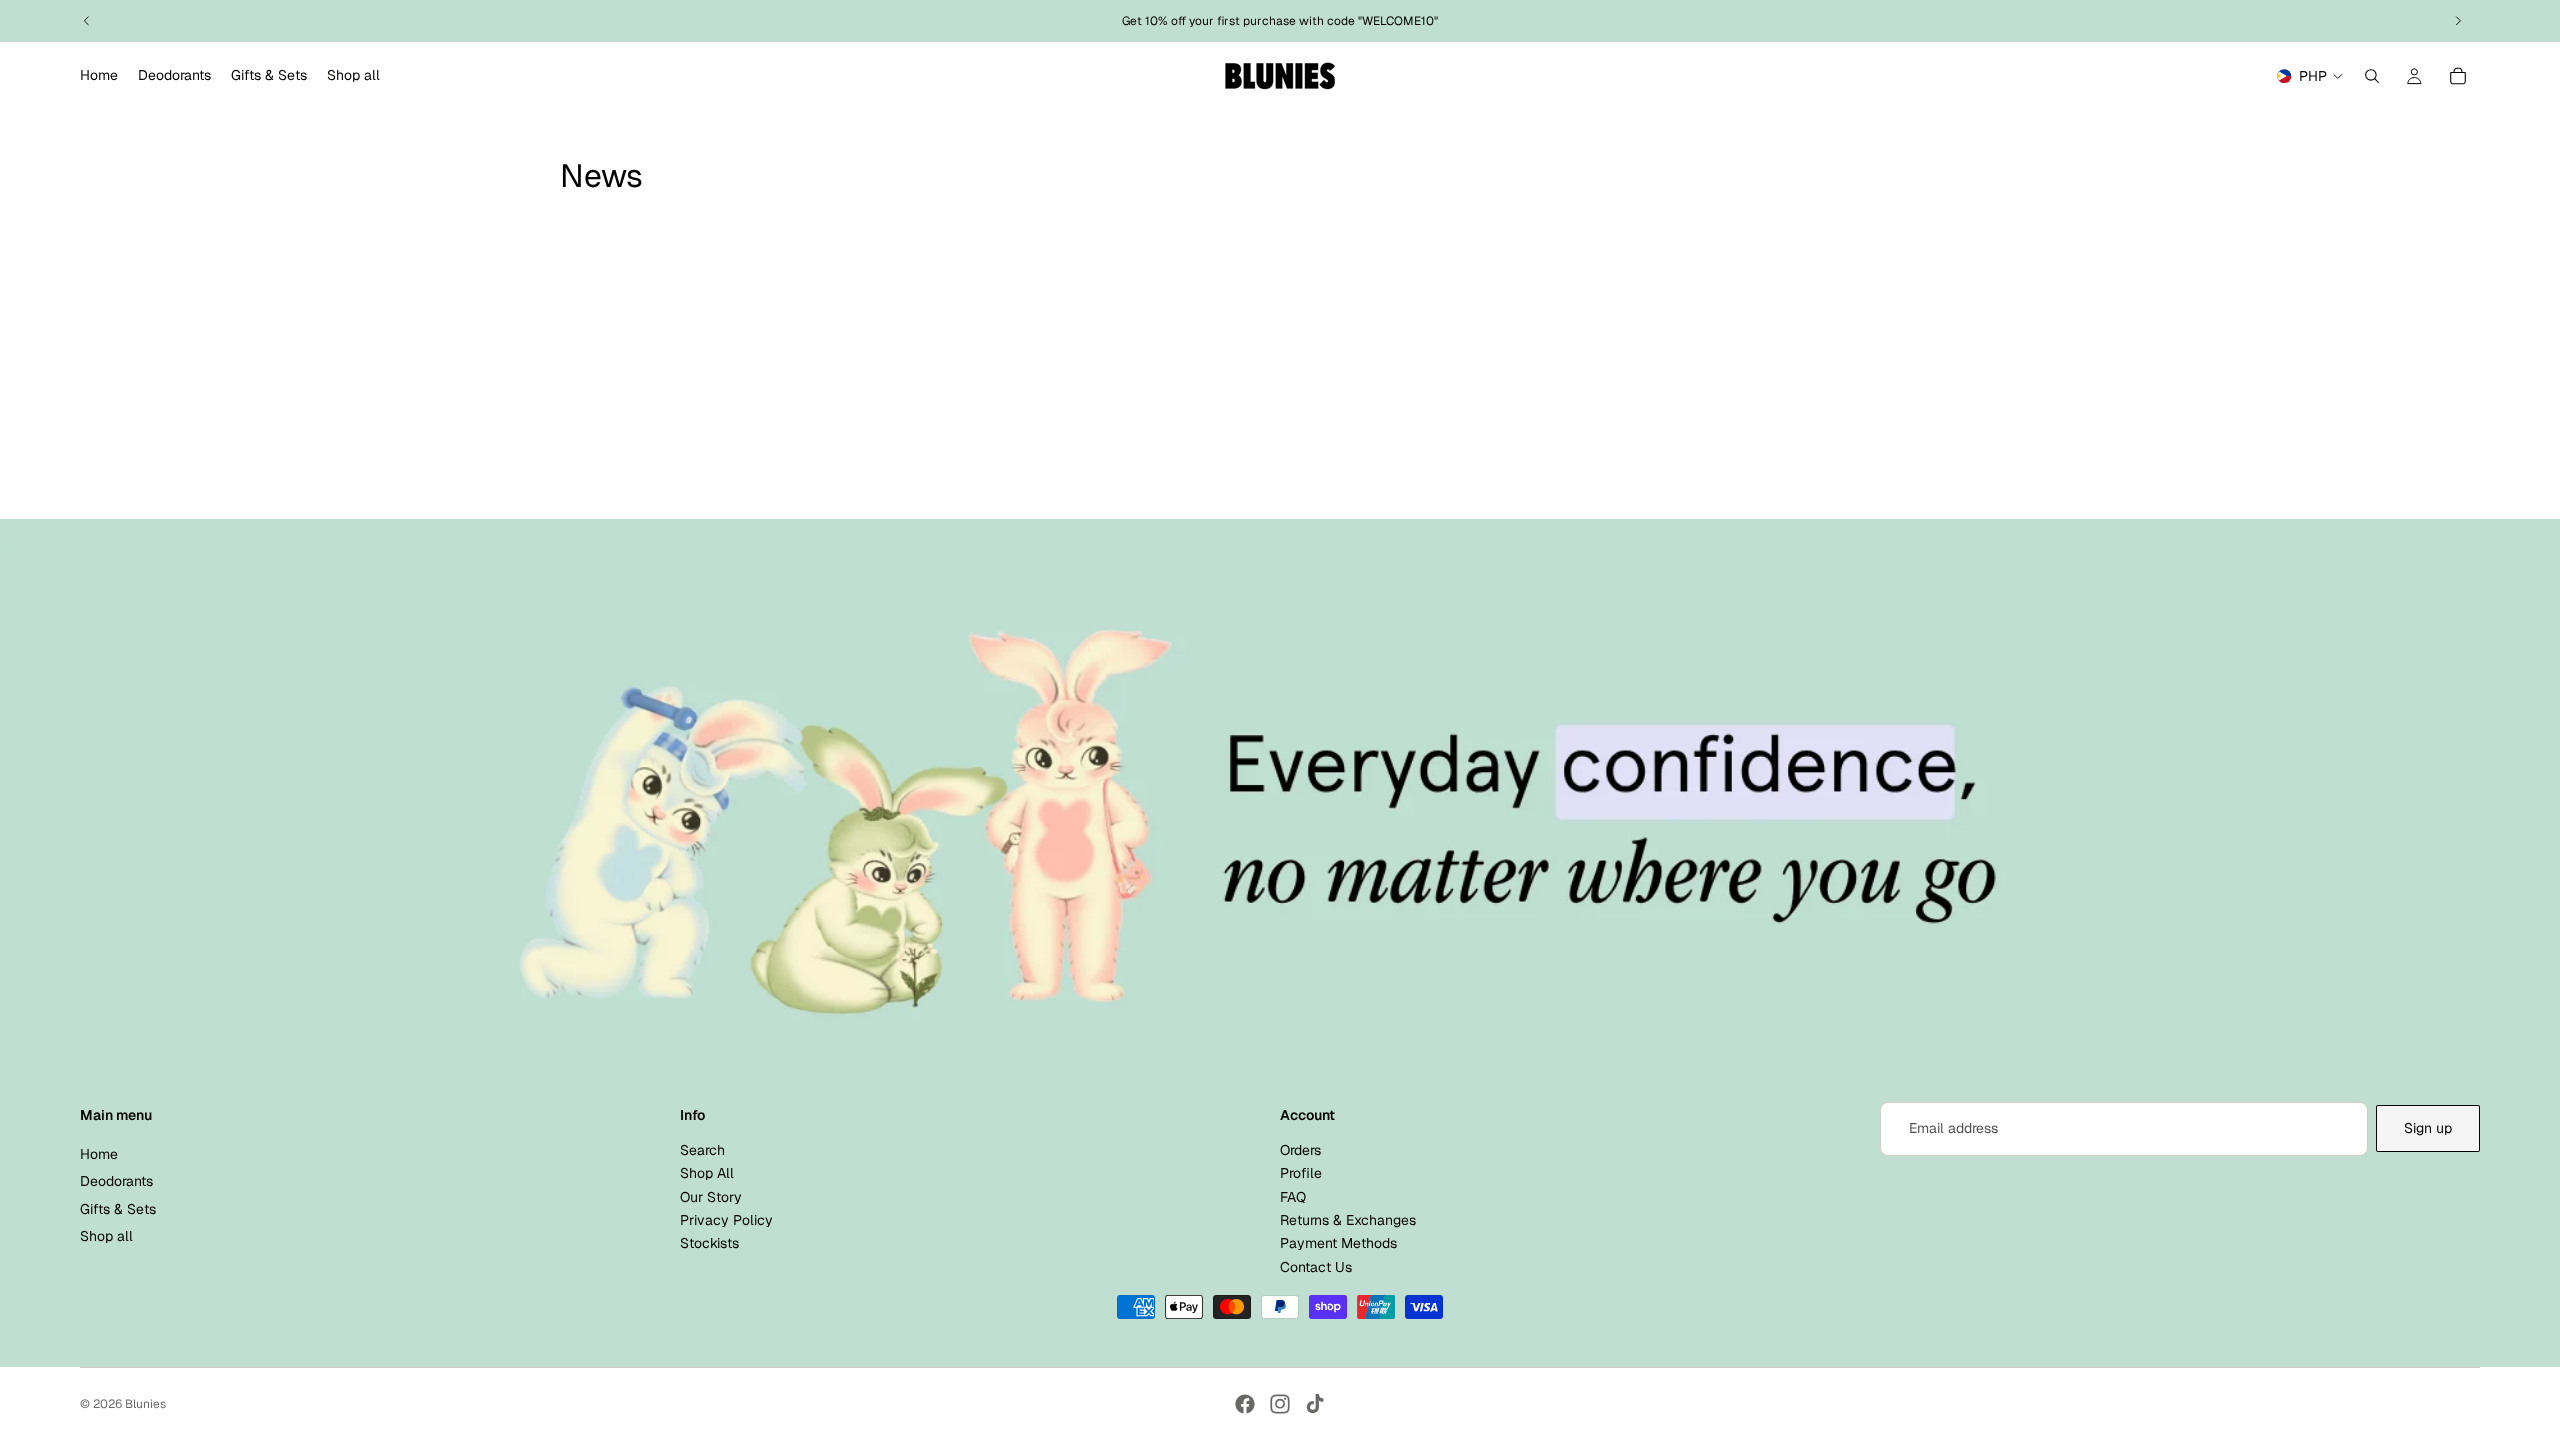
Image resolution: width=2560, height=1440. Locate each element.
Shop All (707, 1173)
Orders (1300, 1150)
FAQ (1293, 1196)
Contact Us (1316, 1267)
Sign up (2428, 1128)
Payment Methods (1338, 1243)
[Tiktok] (1315, 1404)
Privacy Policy (726, 1220)
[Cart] (2458, 76)
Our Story (711, 1196)
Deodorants (116, 1181)
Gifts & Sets (118, 1208)
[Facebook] (1245, 1404)
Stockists (709, 1243)
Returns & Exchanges (1348, 1220)
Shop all (106, 1236)
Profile (1301, 1173)
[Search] (2372, 76)
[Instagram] (1280, 1404)
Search (702, 1150)
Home (99, 1154)
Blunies (145, 1404)
